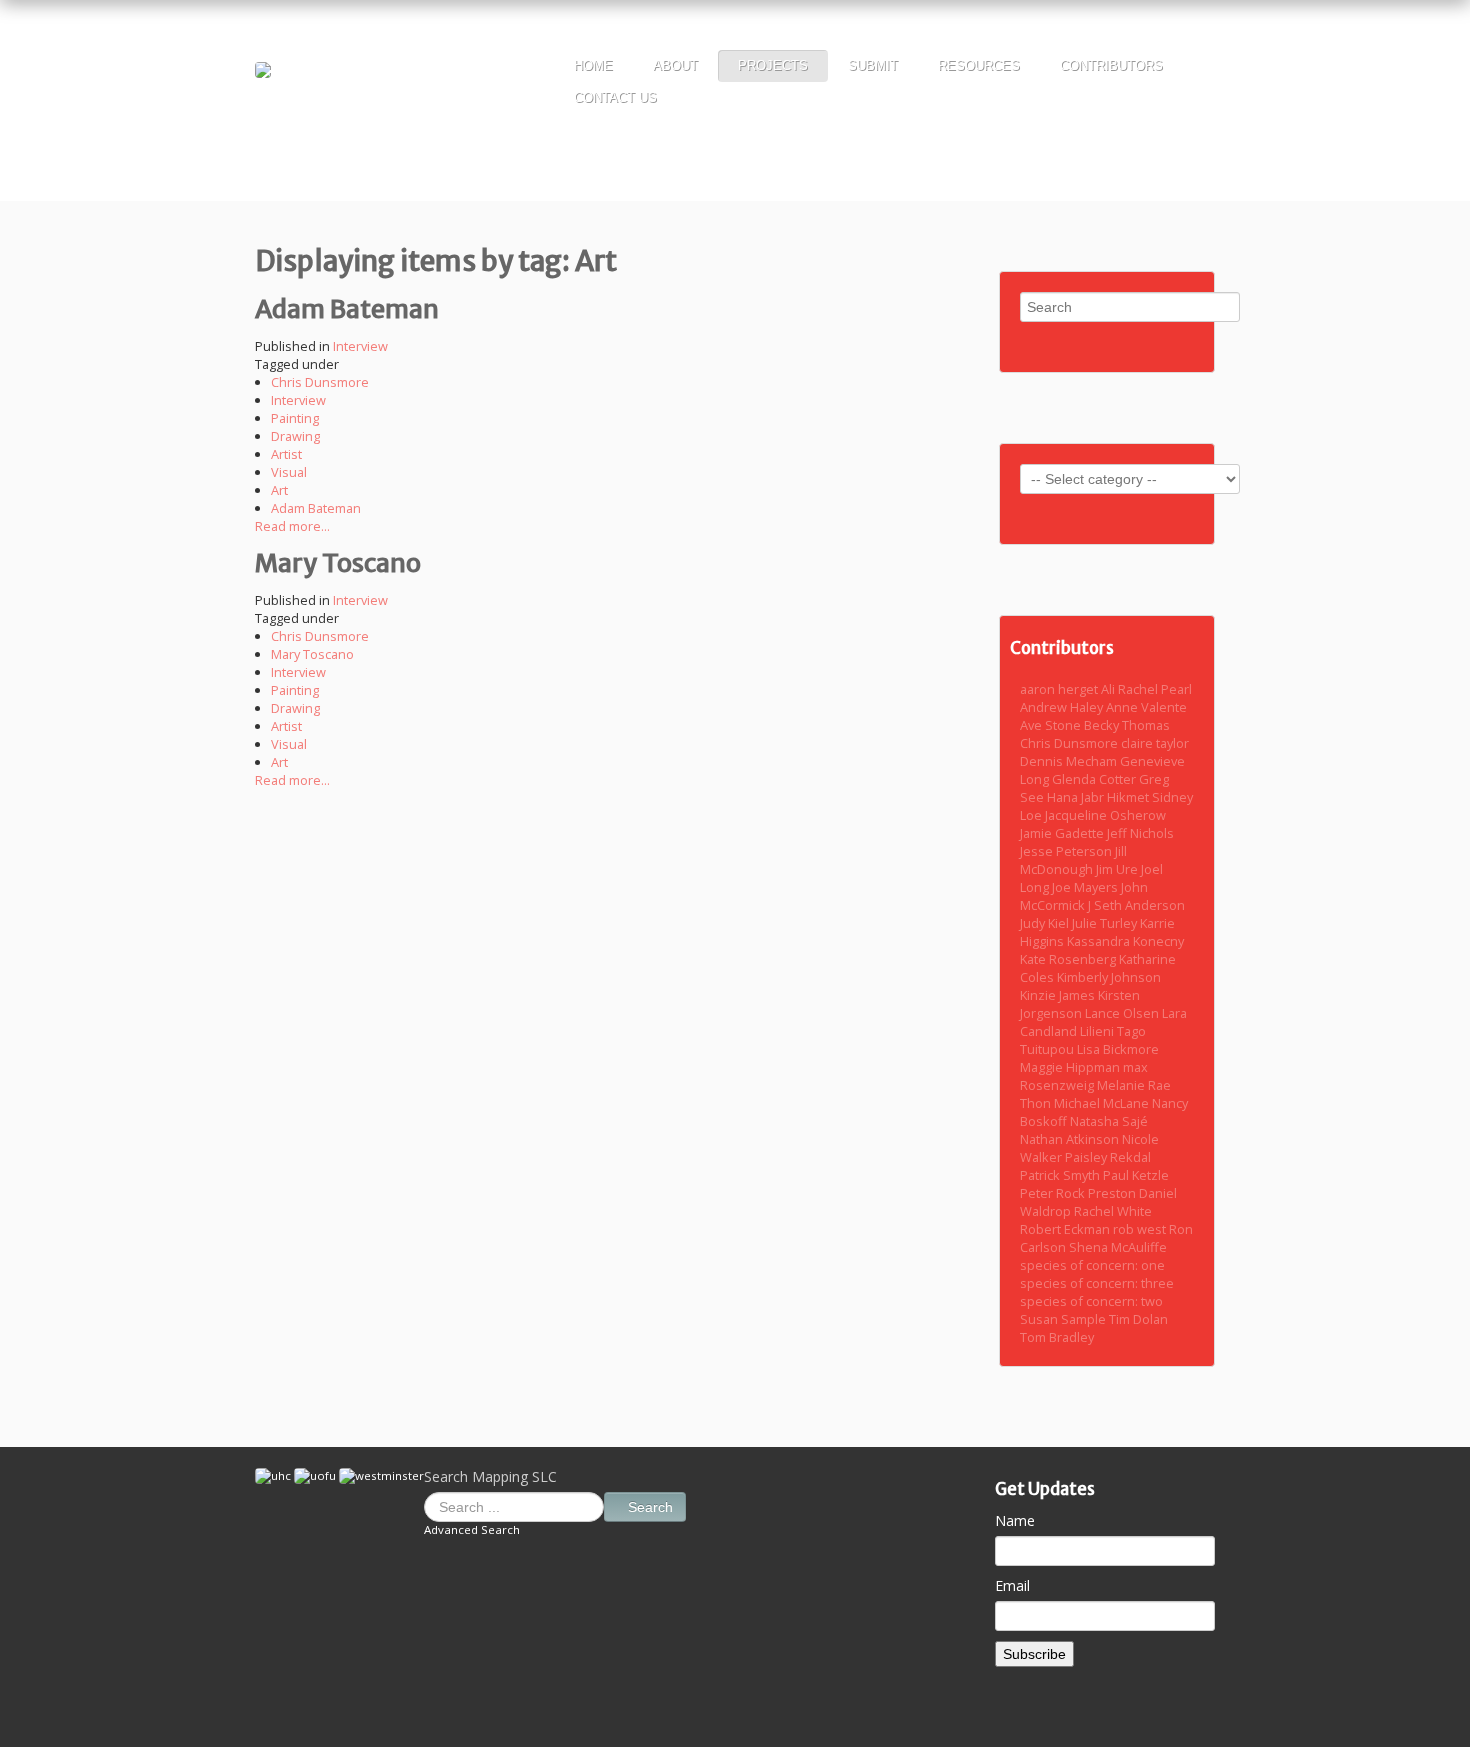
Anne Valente (1146, 707)
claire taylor (1155, 743)
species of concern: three (1097, 1283)
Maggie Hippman (1071, 1067)
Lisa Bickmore (1118, 1049)
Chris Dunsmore (320, 382)
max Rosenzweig (1084, 1076)
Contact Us (615, 97)
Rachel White (1113, 1211)
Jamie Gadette (1063, 833)
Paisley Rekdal (1108, 1157)
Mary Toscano (338, 563)
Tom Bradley (1057, 1337)
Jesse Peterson (1067, 851)
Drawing (295, 436)
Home (593, 65)
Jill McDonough (1073, 860)
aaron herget (1060, 689)
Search (650, 1507)
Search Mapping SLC (490, 1476)
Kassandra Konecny (1125, 941)
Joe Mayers (1086, 887)
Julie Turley (1106, 923)
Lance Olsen (1123, 1013)
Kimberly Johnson (1109, 977)
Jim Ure (1118, 869)
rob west (1141, 1229)
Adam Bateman (347, 309)
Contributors (1111, 65)
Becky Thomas (1127, 725)
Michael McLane (1103, 1103)
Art (279, 490)
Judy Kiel (1046, 923)
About (675, 65)
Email (1012, 1585)
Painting (295, 418)
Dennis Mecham (1070, 761)
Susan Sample (1064, 1319)
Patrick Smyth (1061, 1175)
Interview (360, 346)
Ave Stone (1052, 725)
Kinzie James (1059, 995)
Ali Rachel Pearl (1146, 689)
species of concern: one (1092, 1265)
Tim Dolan (1138, 1319)
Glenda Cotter (1095, 779)
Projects (773, 65)
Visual (289, 472)
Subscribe (1034, 1654)
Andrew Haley (1063, 707)
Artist (286, 454)
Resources (979, 65)
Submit (873, 65)
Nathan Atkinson (1071, 1139)
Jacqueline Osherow (1105, 815)
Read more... (292, 526)
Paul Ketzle (1136, 1175)
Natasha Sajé (1109, 1121)
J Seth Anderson (1136, 905)
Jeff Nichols (1140, 833)
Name (1015, 1520)
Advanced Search (472, 1529)
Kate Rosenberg (1069, 959)
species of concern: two (1091, 1301)
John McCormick (1084, 896)
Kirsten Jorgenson (1080, 1004)
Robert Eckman (1066, 1229)
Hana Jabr (1077, 797)
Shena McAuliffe (1118, 1247)
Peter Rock (1054, 1193)
